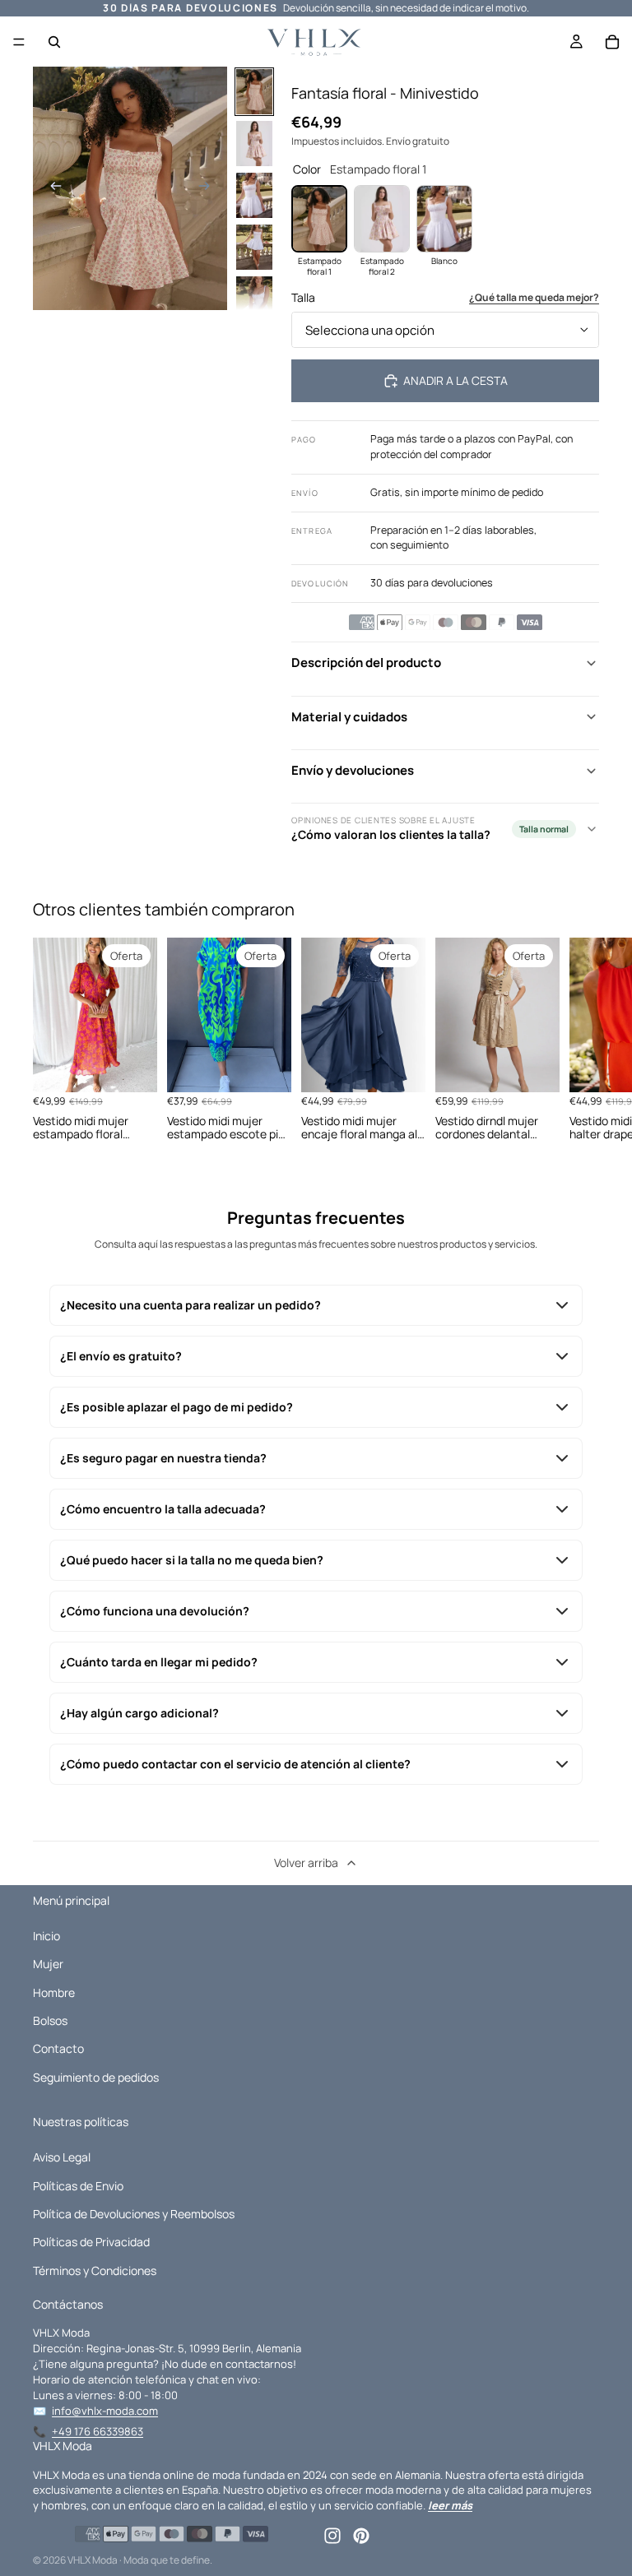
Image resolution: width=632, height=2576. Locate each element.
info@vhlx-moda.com (105, 2411)
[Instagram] (332, 2536)
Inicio (46, 1936)
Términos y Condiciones (95, 2270)
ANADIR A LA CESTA (455, 380)
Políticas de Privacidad (91, 2242)
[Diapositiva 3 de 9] (254, 195)
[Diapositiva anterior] (51, 188)
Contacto (58, 2048)
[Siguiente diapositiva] (209, 188)
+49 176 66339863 (98, 2431)
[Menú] (19, 42)
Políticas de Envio (78, 2186)
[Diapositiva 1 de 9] (254, 92)
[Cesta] (612, 42)
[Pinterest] (361, 2536)
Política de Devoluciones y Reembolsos (134, 2214)
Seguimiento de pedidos (96, 2077)
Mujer (48, 1964)
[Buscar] (54, 42)
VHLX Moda (93, 2560)
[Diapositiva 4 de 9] (254, 247)
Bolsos (50, 2020)
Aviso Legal (62, 2157)
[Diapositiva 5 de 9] (254, 299)
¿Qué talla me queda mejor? (534, 298)
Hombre (54, 1992)
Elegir (146, 1066)
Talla (303, 297)
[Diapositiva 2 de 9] (254, 144)
